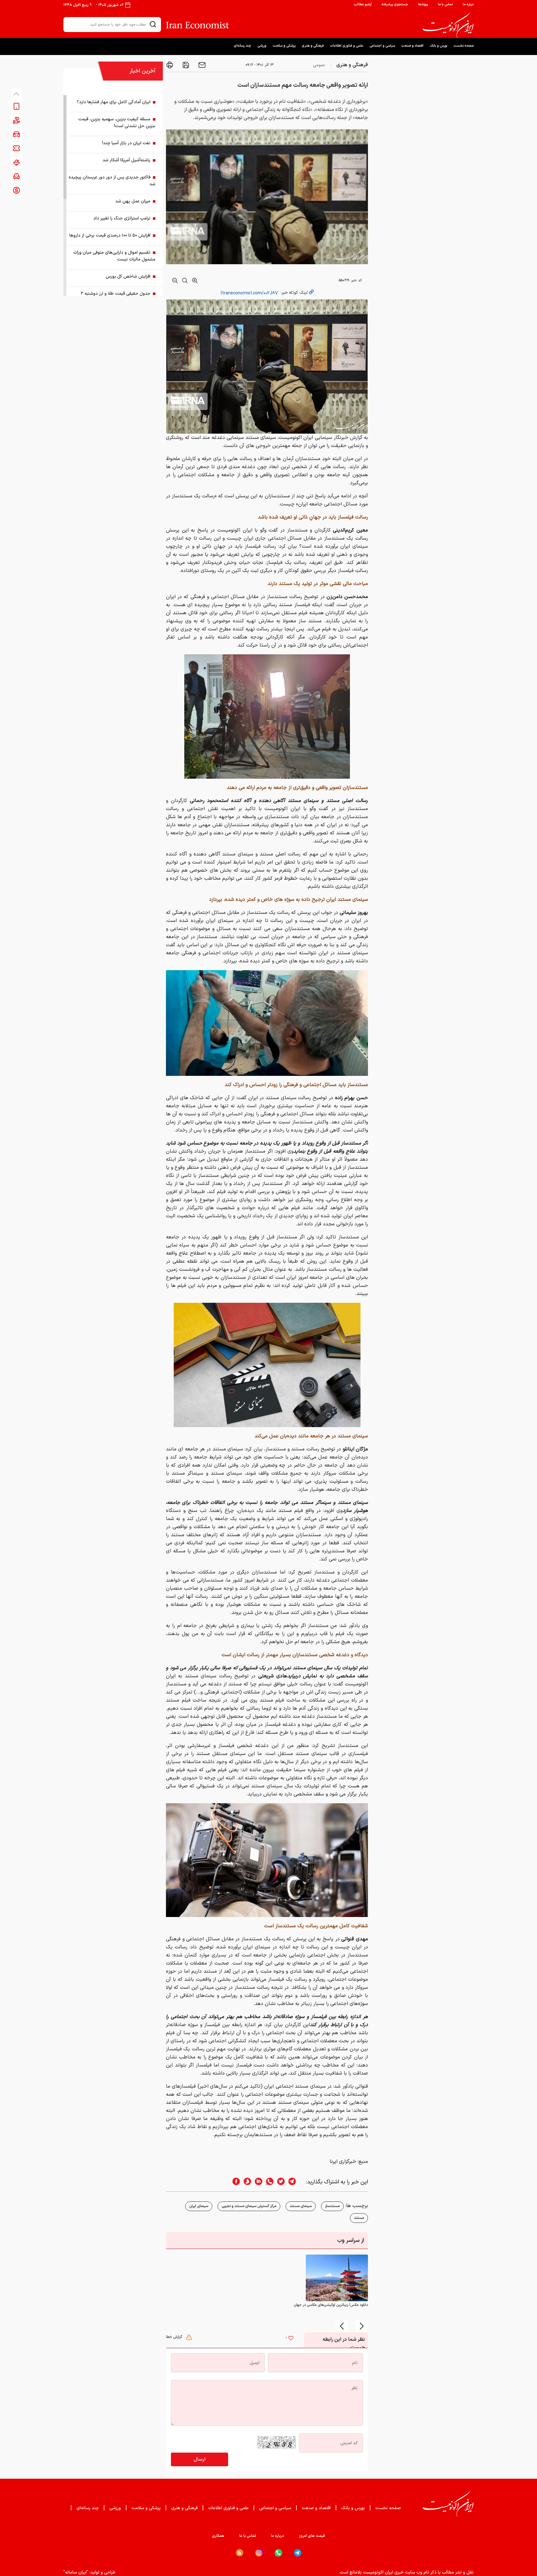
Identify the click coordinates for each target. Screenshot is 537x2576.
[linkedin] (257, 2182)
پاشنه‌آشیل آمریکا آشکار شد (126, 160)
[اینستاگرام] (259, 2553)
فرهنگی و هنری (313, 46)
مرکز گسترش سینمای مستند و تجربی (249, 2206)
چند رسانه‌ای (242, 46)
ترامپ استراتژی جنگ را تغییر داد (122, 218)
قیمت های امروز (312, 2536)
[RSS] (240, 2553)
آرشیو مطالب (363, 5)
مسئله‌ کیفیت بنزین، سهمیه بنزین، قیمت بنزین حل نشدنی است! (117, 123)
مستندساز (332, 2206)
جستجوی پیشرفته (395, 5)
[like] (291, 2339)
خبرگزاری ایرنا (343, 2162)
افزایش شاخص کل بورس (128, 276)
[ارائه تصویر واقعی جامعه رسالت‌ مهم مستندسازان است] (267, 716)
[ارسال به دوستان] (201, 65)
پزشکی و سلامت (284, 46)
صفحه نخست (464, 46)
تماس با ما (445, 5)
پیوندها (423, 5)
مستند (359, 2218)
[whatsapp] (268, 2182)
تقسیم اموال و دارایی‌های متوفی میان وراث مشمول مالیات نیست (114, 256)
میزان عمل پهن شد (133, 201)
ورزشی (262, 46)
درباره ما (468, 5)
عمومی (319, 65)
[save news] (185, 65)
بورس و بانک (438, 46)
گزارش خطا (175, 2337)
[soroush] (246, 2182)
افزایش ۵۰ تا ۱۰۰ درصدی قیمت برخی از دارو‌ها (110, 235)
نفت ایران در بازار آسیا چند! (126, 143)
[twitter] (279, 2182)
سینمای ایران (199, 2206)
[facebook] (234, 2182)
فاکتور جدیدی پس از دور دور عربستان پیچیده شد (112, 181)
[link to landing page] (448, 25)
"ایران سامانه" (76, 2572)
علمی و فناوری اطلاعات (347, 46)
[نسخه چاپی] (170, 65)
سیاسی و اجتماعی (382, 46)
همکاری (218, 2536)
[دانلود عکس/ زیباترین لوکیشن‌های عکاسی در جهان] (337, 2278)
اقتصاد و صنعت (412, 46)
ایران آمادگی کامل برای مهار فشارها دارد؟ (114, 102)
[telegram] (295, 2182)
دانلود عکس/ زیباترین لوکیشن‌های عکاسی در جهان (331, 2305)
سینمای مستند (301, 2206)
